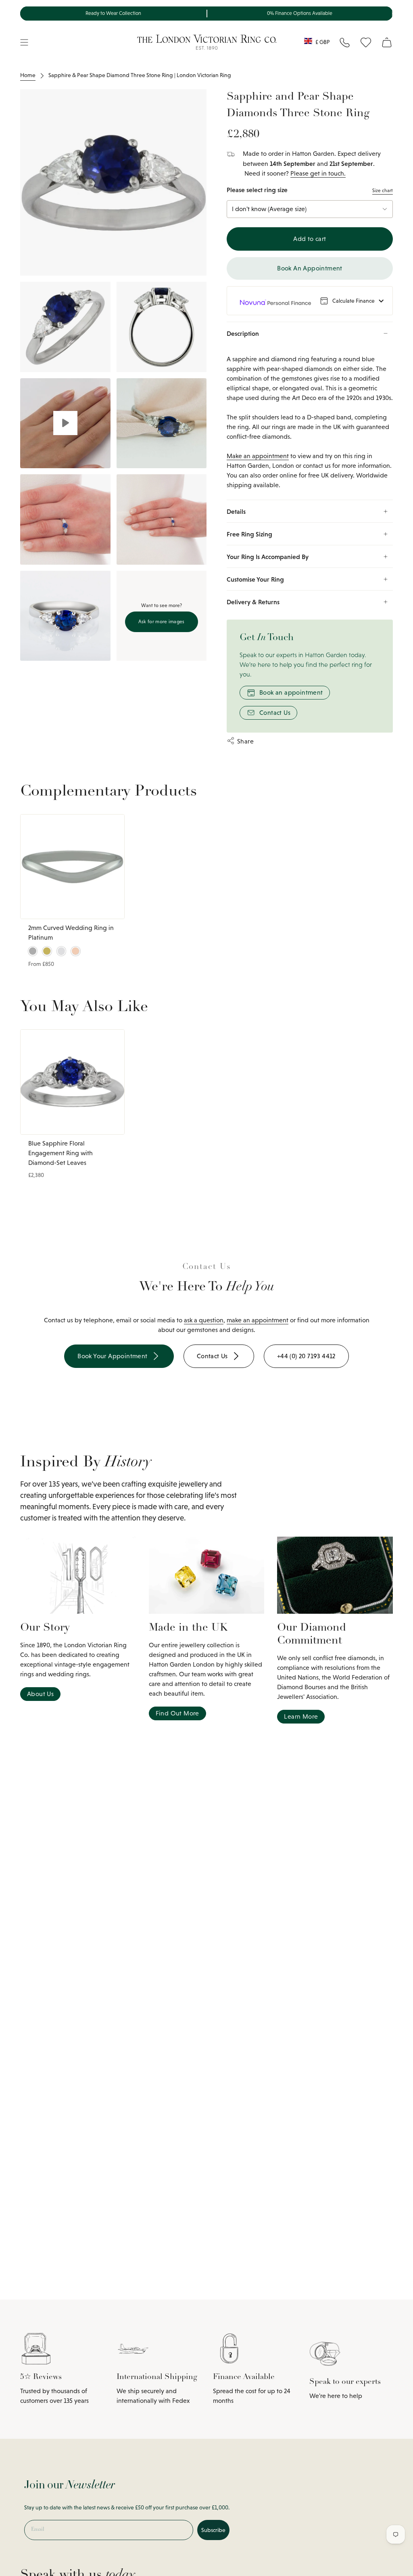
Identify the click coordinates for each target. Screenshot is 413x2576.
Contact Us (275, 713)
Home (28, 75)
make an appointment (258, 1320)
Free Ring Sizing (249, 534)
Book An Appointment (310, 268)
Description (243, 333)
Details (236, 511)
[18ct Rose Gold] (75, 951)
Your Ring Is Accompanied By (268, 557)
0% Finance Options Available (300, 13)
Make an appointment (258, 456)
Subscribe (213, 2530)
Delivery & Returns (253, 602)
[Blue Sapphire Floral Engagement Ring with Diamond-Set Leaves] (72, 1082)
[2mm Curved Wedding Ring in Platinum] (72, 867)
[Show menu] (24, 42)
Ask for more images (162, 622)
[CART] (387, 42)
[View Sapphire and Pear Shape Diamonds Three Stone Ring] (65, 423)
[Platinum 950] (33, 951)
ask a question (204, 1320)
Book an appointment (291, 692)
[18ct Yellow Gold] (47, 951)
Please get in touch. (318, 173)
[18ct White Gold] (61, 951)
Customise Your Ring (255, 579)
